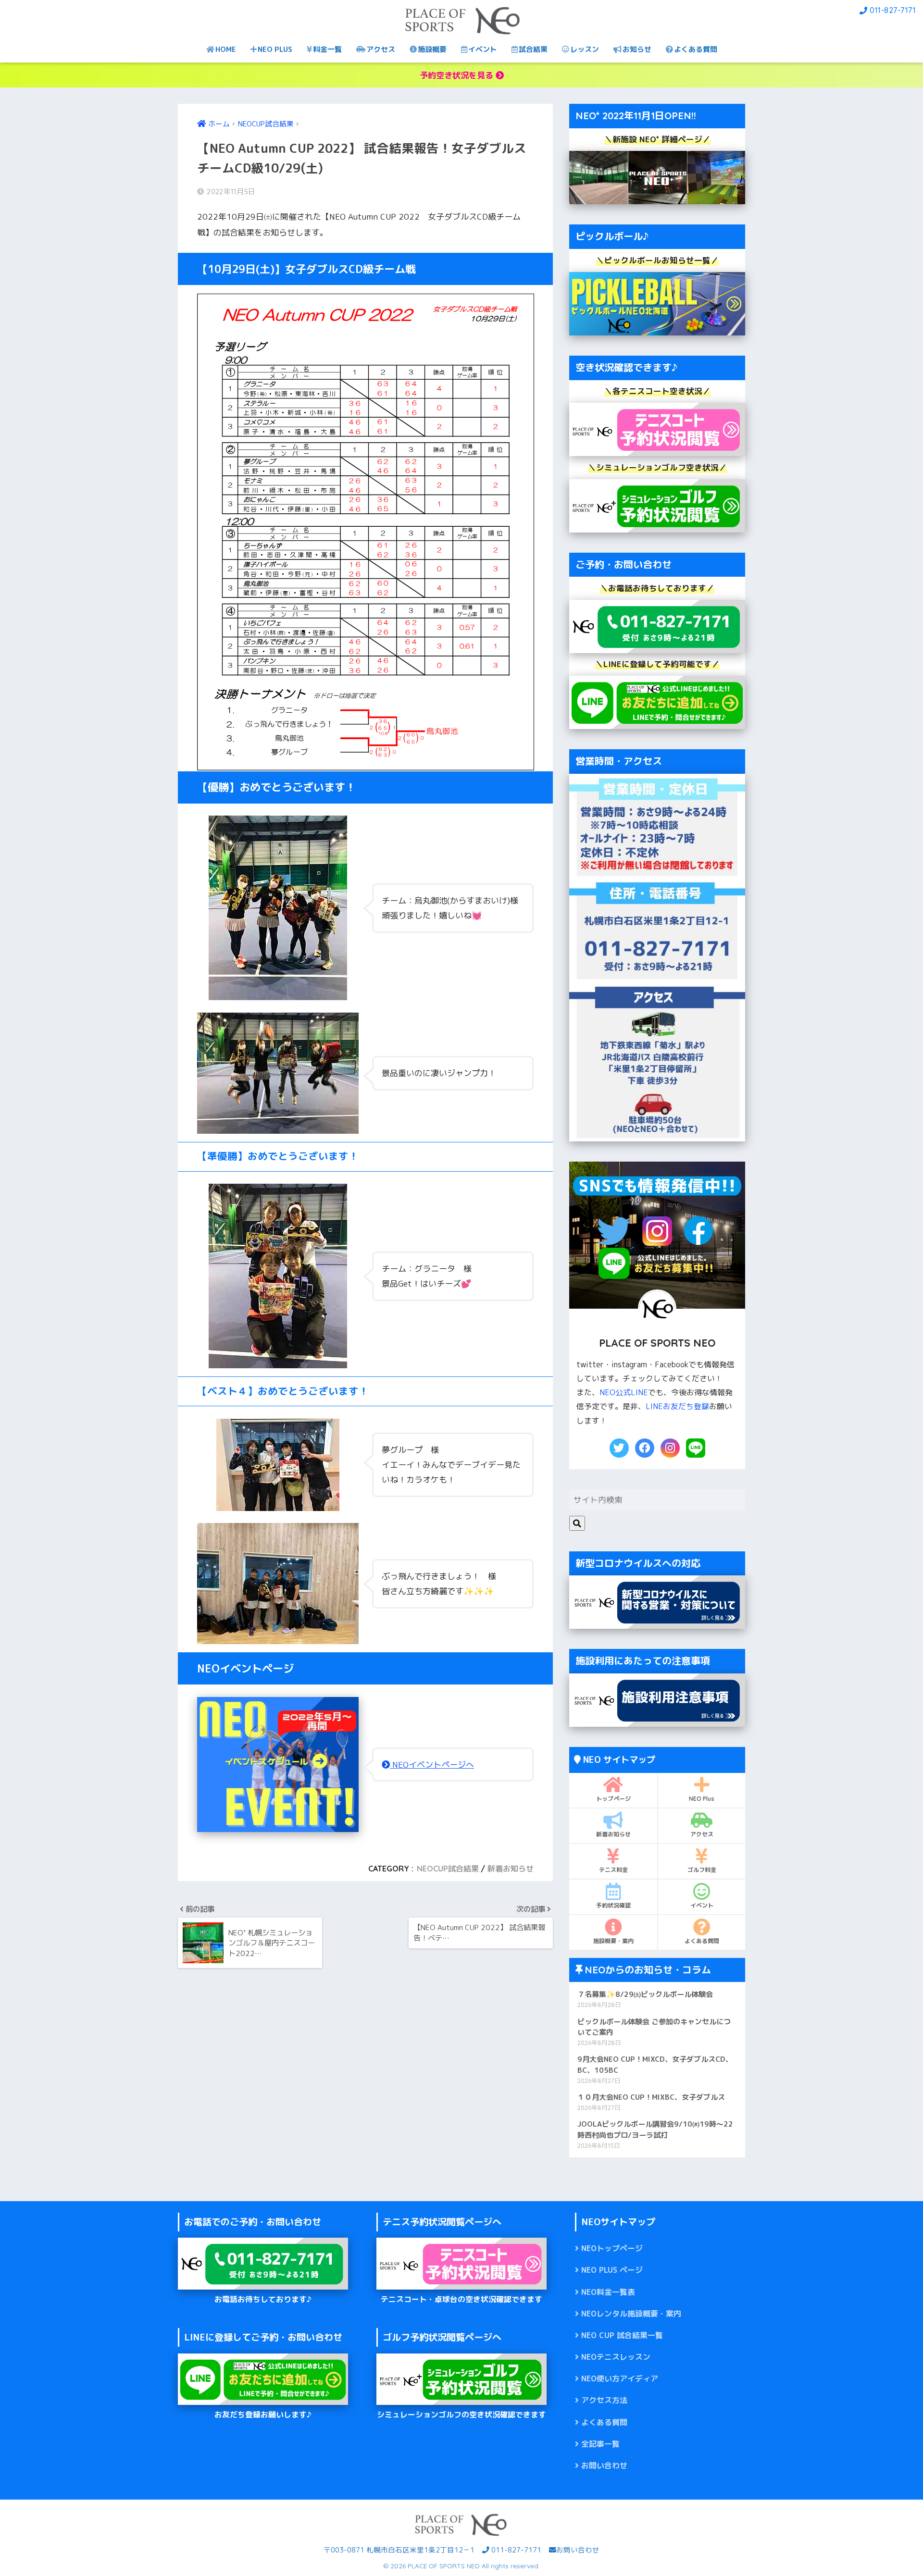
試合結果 (533, 49)
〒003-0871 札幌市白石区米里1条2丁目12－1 (399, 2550)
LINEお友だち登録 (677, 1406)
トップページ (613, 1799)
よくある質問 (696, 49)
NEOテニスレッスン (616, 2357)
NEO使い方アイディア (620, 2378)
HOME (226, 49)
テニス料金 (613, 1870)
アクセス (381, 49)
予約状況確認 (613, 1905)
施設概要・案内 (613, 1941)
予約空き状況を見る (458, 75)
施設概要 (432, 49)
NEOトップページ (612, 2248)
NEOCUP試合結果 (448, 1869)
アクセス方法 (604, 2400)
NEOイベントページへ (432, 1765)
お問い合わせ (604, 2465)
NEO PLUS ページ (612, 2270)
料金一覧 (327, 49)
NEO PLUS (275, 49)
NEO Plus (702, 1799)
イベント (483, 49)
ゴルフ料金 (702, 1870)
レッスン (585, 49)
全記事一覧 (600, 2444)
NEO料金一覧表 (608, 2292)
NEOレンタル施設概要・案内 (631, 2314)
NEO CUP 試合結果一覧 (622, 2335)
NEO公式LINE (624, 1392)
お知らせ (637, 49)
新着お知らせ (511, 1869)
